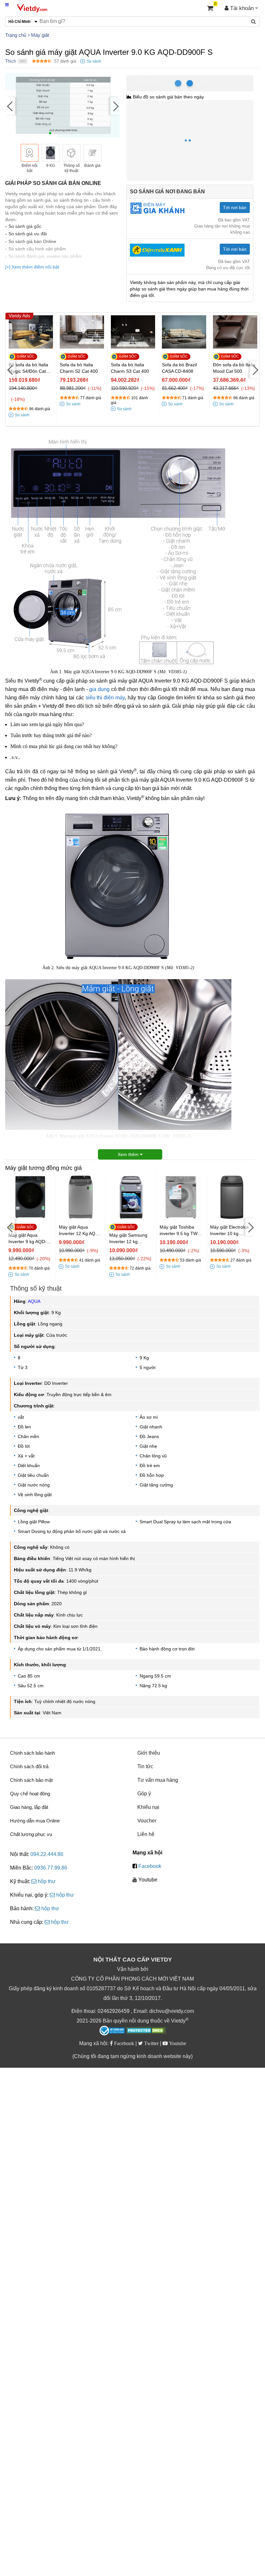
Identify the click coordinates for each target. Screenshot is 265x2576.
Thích (11, 61)
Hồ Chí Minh (155, 79)
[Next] (115, 106)
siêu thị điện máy (105, 698)
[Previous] (10, 106)
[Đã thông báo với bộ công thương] (112, 2031)
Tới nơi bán (235, 208)
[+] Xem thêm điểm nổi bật (32, 267)
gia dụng (99, 689)
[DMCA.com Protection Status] (146, 2031)
